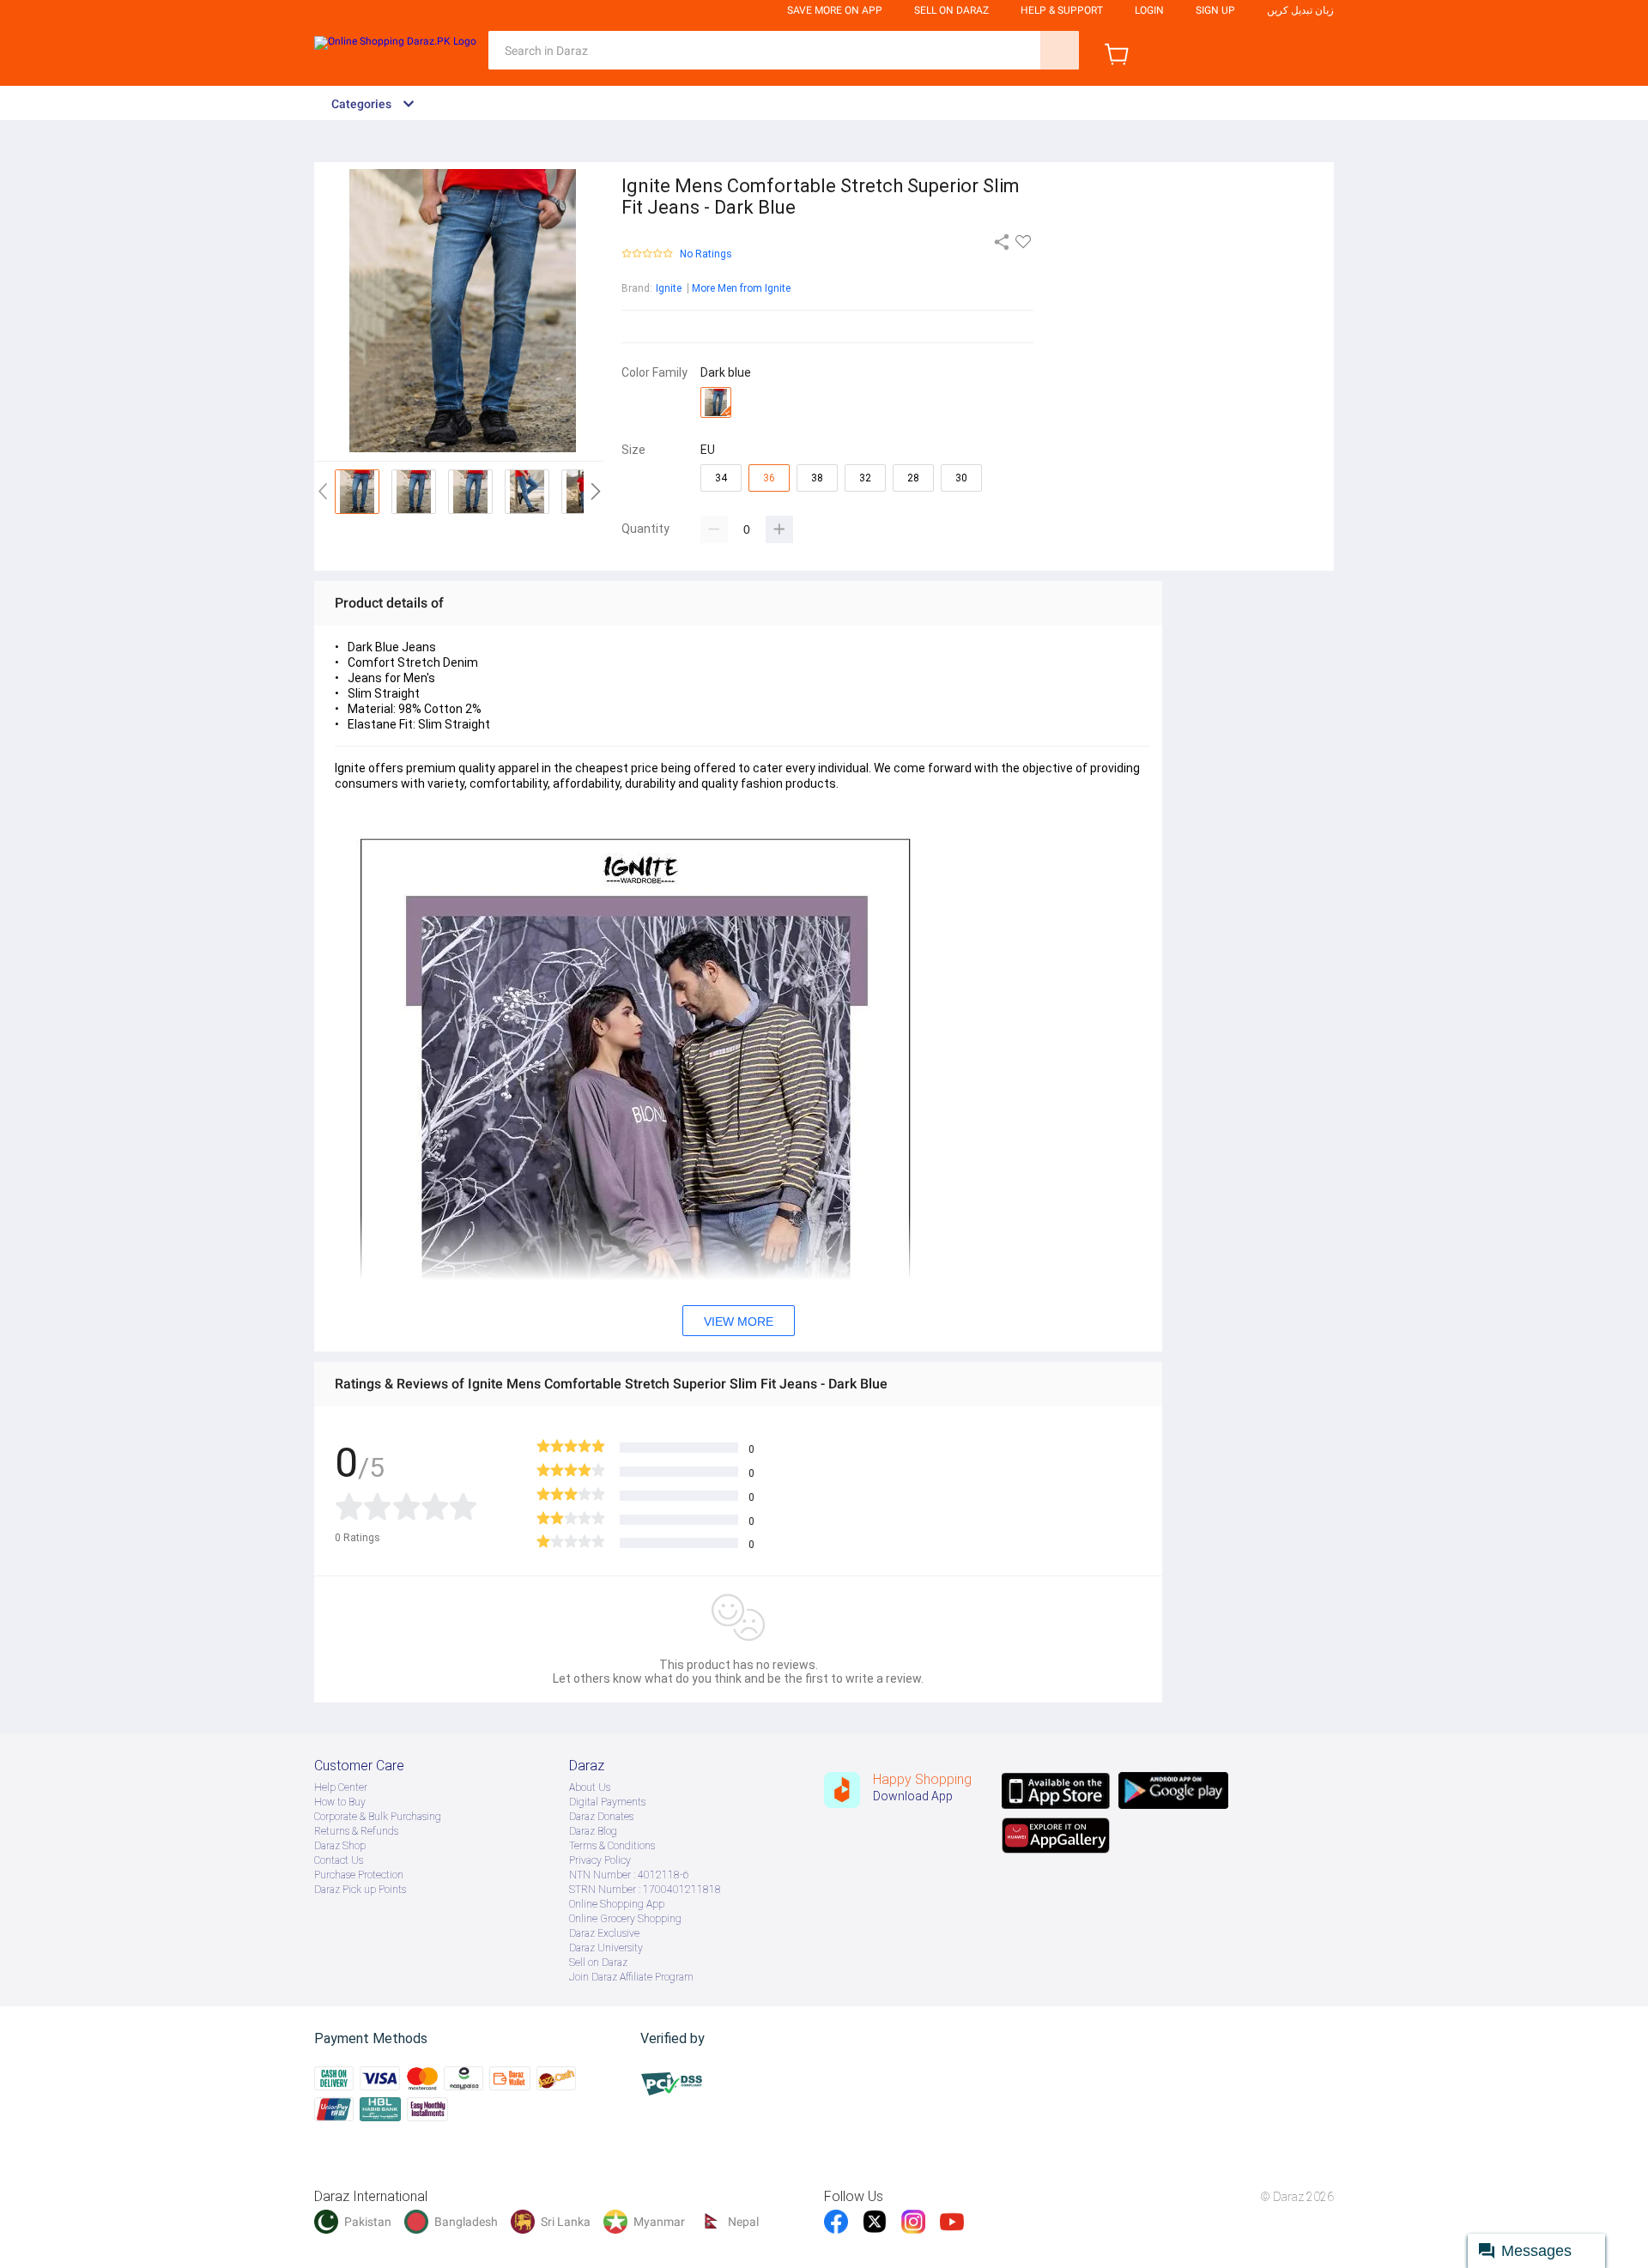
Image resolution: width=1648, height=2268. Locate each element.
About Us (590, 1787)
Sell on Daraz (598, 1963)
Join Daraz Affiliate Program (631, 1977)
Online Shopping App (617, 1904)
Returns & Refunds (356, 1831)
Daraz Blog (593, 1831)
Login (1149, 10)
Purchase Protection (359, 1875)
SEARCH (1060, 50)
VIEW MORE (739, 1321)
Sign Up (1215, 10)
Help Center (341, 1787)
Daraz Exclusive (604, 1933)
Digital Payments (607, 1802)
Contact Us (339, 1860)
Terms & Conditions (612, 1846)
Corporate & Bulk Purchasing (378, 1817)
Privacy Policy (600, 1860)
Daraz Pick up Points (360, 1890)
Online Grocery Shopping (625, 1919)
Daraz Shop (340, 1846)
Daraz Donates (601, 1817)
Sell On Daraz (951, 10)
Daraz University (606, 1948)
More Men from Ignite (741, 288)
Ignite (669, 288)
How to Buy (340, 1802)
